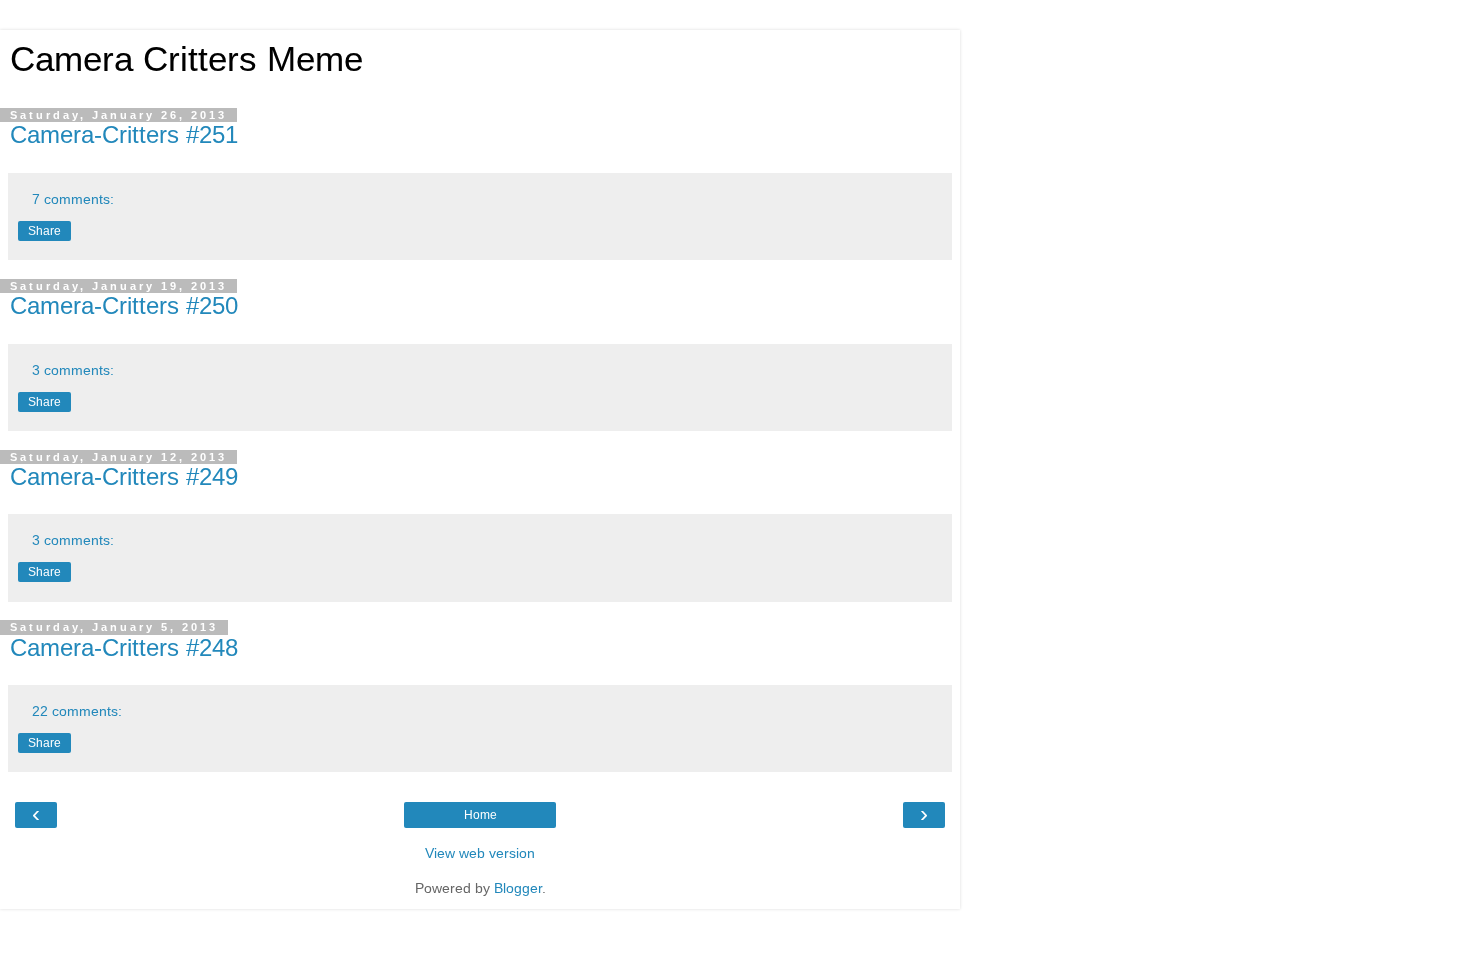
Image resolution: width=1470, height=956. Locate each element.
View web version (480, 853)
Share (44, 231)
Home (480, 815)
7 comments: (73, 199)
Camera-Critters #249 (124, 476)
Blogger (518, 888)
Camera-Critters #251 (124, 134)
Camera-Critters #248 (124, 647)
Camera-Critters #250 (124, 305)
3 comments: (73, 370)
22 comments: (77, 711)
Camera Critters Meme (186, 59)
